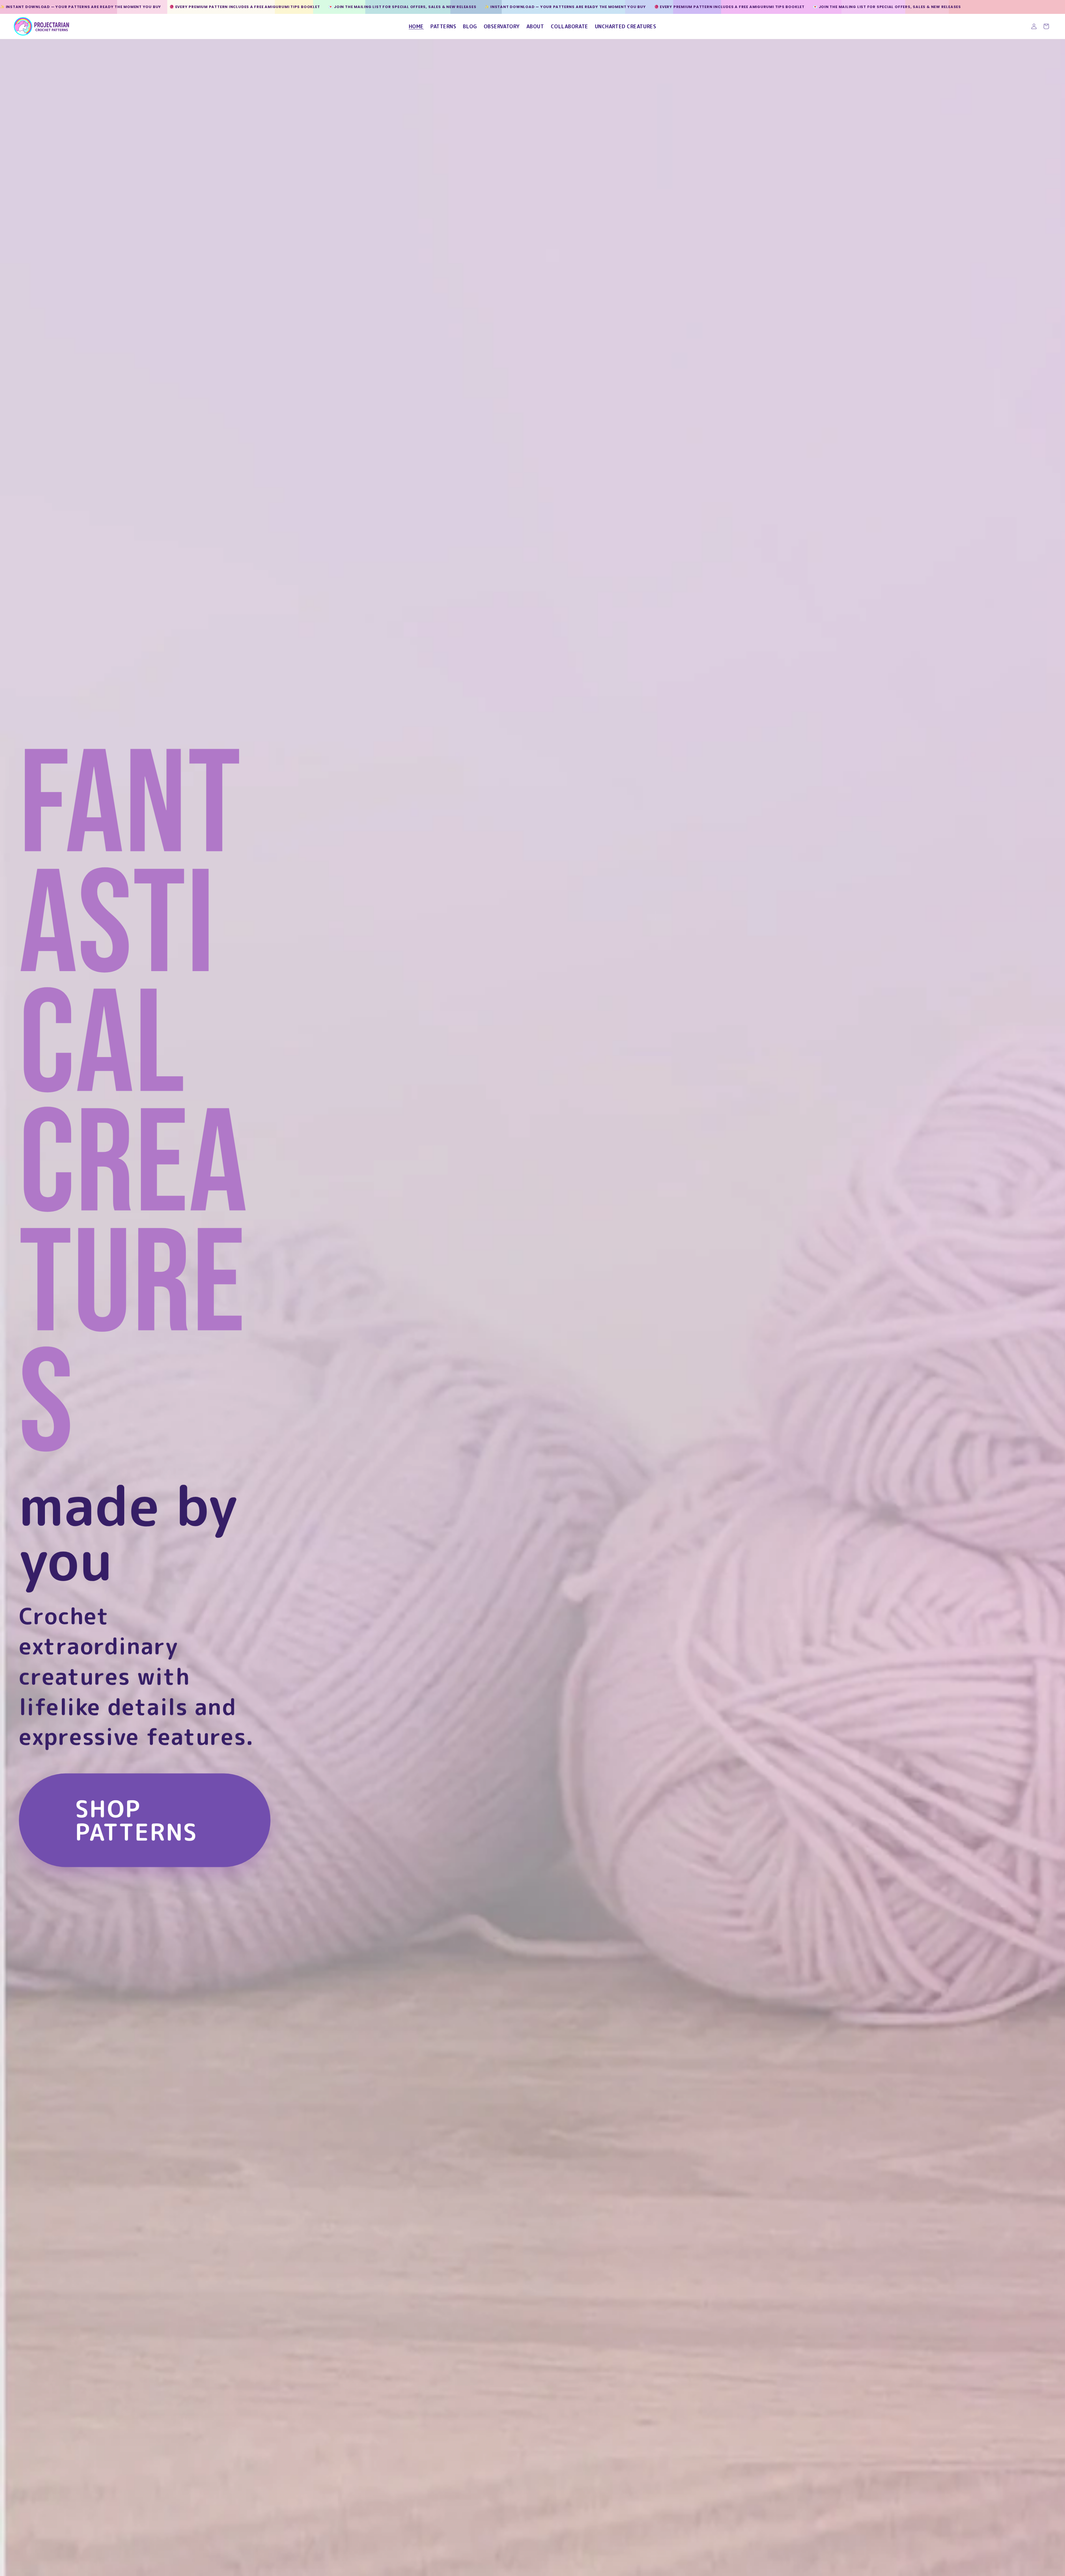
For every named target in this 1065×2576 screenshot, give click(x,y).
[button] (1046, 26)
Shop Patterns (137, 1820)
